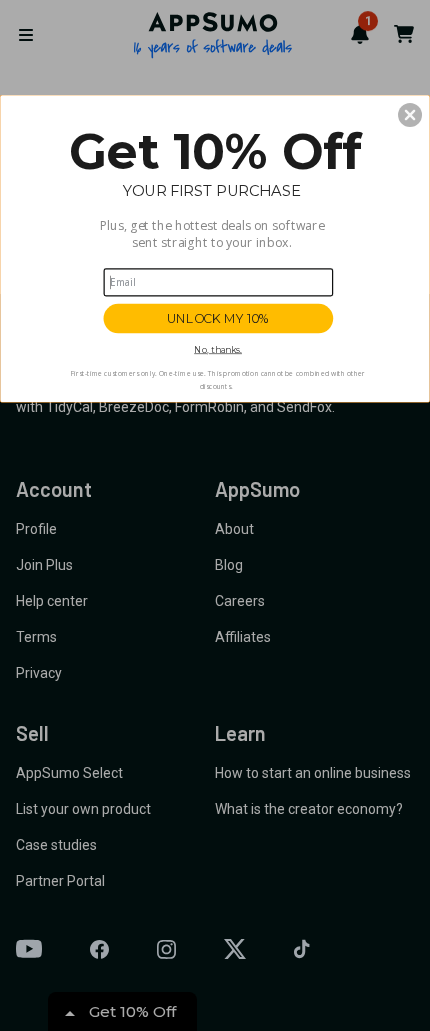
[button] (410, 115)
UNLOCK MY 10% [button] (218, 318)
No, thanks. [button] (218, 349)
